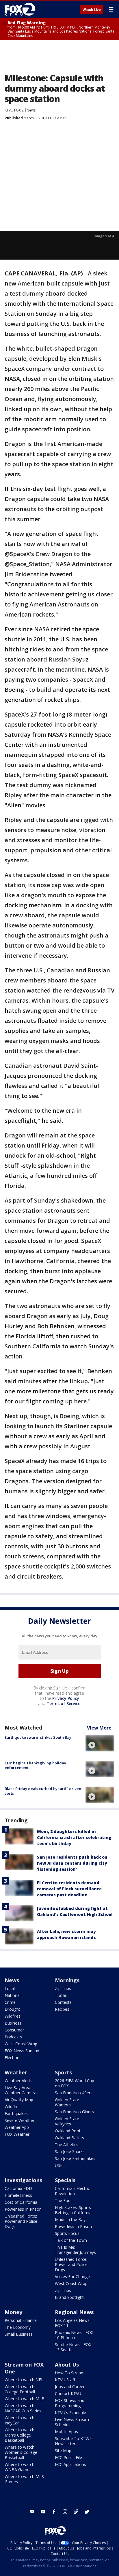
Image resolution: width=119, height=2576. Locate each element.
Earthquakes (16, 2113)
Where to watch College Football (20, 2389)
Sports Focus (67, 2233)
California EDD (18, 2188)
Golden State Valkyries (67, 2121)
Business (13, 2023)
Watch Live (92, 10)
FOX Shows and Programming (70, 2403)
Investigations (23, 2180)
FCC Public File (68, 2457)
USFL (60, 2165)
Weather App (17, 2127)
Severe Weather (19, 2120)
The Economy (18, 2327)
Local (10, 1988)
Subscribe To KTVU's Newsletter (74, 2441)
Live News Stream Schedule (72, 2422)
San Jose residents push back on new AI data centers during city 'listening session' (72, 1863)
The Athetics (67, 2145)
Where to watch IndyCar (19, 2420)
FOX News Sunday (22, 2051)
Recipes (62, 2009)
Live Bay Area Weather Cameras (22, 2090)
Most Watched (23, 1728)
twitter (87, 2512)
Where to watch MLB (25, 2399)
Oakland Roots (69, 2131)
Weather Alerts (18, 2081)
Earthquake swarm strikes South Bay (38, 1737)
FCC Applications (70, 2464)
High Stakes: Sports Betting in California (73, 2210)
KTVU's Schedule (70, 2412)
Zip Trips (63, 1988)
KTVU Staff (65, 2380)
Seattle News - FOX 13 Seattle (73, 2347)
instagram (65, 2512)
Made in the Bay (70, 2219)
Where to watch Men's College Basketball (19, 2435)
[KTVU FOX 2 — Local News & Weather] (21, 9)
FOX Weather (17, 2134)
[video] (100, 1743)
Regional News (74, 2312)
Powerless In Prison (23, 2209)
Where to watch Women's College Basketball (21, 2452)
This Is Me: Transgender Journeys (75, 2250)
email (32, 2512)
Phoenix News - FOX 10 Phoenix (74, 2335)
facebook (54, 2512)
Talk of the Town (71, 2240)
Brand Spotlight (69, 2297)
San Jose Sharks (70, 2151)
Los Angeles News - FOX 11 (74, 2323)
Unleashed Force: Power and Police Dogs (21, 2221)
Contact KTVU (68, 2393)
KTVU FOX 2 (14, 110)
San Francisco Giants (74, 2112)
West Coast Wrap (21, 2044)
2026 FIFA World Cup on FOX (75, 2083)
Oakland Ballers (69, 2138)
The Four (63, 2200)
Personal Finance (21, 2320)
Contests (63, 2002)
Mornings (67, 1980)
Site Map (63, 2451)
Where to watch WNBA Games (19, 2467)
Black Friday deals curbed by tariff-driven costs (43, 1791)
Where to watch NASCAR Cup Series (23, 2408)
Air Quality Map (19, 2100)
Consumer (14, 2030)
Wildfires (13, 2016)
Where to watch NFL (24, 2380)
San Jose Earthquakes (75, 2158)
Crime (10, 2002)
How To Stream (70, 2373)
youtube (43, 2512)
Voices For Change (72, 2277)
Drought (12, 2009)
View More (99, 1728)
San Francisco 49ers (74, 2093)
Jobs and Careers (71, 2387)
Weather (16, 2072)
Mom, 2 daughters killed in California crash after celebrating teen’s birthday (74, 1837)
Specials (65, 2180)
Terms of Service (63, 1703)
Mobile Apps (66, 2432)
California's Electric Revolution (72, 2191)
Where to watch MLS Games (24, 2479)
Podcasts (13, 2037)
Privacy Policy (66, 1698)
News (31, 110)
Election (12, 2058)
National (13, 1995)
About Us (67, 2365)
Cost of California (21, 2202)
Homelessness (18, 2195)
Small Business (19, 2334)
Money (13, 2312)
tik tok (76, 2512)
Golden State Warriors (67, 2102)
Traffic (61, 1995)
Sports (63, 2072)
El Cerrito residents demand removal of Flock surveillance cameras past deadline (69, 1889)
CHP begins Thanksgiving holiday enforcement (35, 1765)
